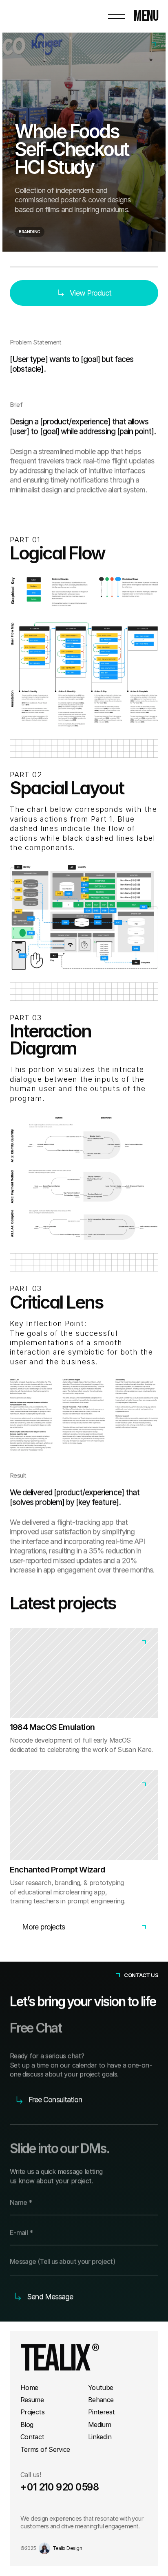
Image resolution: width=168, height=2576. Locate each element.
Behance (101, 2400)
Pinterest (101, 2412)
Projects (32, 2412)
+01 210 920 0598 (60, 2487)
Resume (32, 2400)
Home (29, 2387)
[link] (84, 1695)
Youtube (101, 2387)
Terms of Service (45, 2449)
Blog (27, 2425)
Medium (99, 2425)
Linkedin (100, 2437)
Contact (32, 2437)
